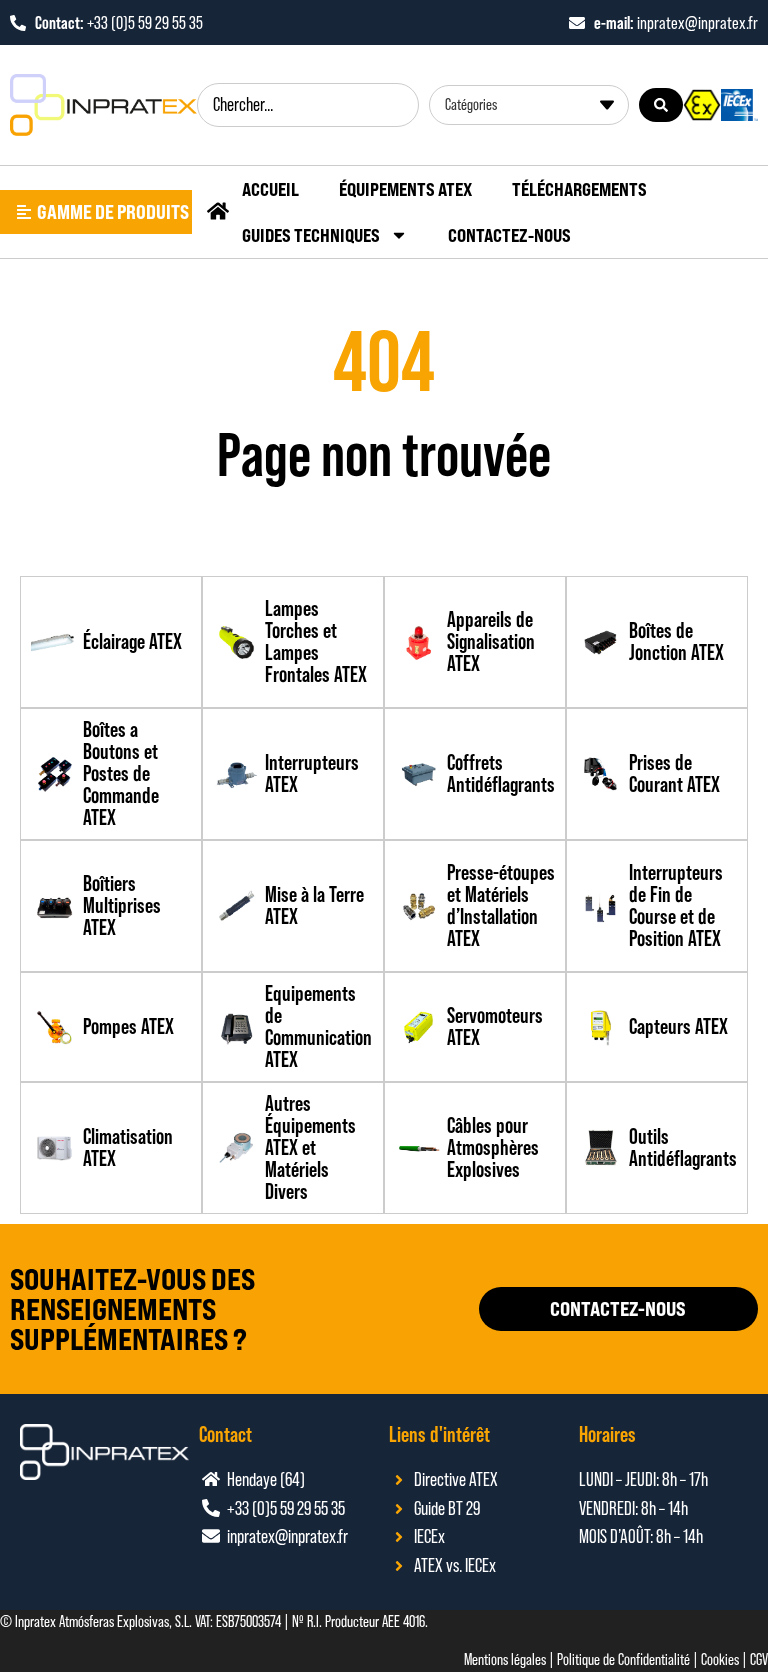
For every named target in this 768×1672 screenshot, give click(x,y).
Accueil (270, 189)
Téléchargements (579, 189)
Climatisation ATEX (128, 1147)
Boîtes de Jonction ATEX (676, 641)
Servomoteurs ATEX (495, 1026)
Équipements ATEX (405, 189)
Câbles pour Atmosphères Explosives (493, 1147)
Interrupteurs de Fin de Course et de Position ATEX (676, 905)
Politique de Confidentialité (623, 1659)
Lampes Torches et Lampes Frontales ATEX (316, 641)
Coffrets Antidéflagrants (501, 773)
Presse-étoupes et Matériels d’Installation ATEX (501, 905)
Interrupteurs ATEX (312, 773)
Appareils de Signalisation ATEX (491, 641)
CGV (759, 1659)
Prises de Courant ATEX (674, 773)
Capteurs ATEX (678, 1026)
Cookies (720, 1659)
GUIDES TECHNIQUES (311, 235)
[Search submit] (661, 105)
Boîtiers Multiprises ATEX (122, 905)
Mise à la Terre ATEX (314, 905)
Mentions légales (505, 1659)
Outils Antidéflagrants (683, 1147)
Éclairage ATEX (132, 641)
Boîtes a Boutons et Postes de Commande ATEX (121, 773)
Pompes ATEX (128, 1026)
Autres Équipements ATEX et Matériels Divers (310, 1147)
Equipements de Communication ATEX (318, 1026)
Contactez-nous (509, 235)
